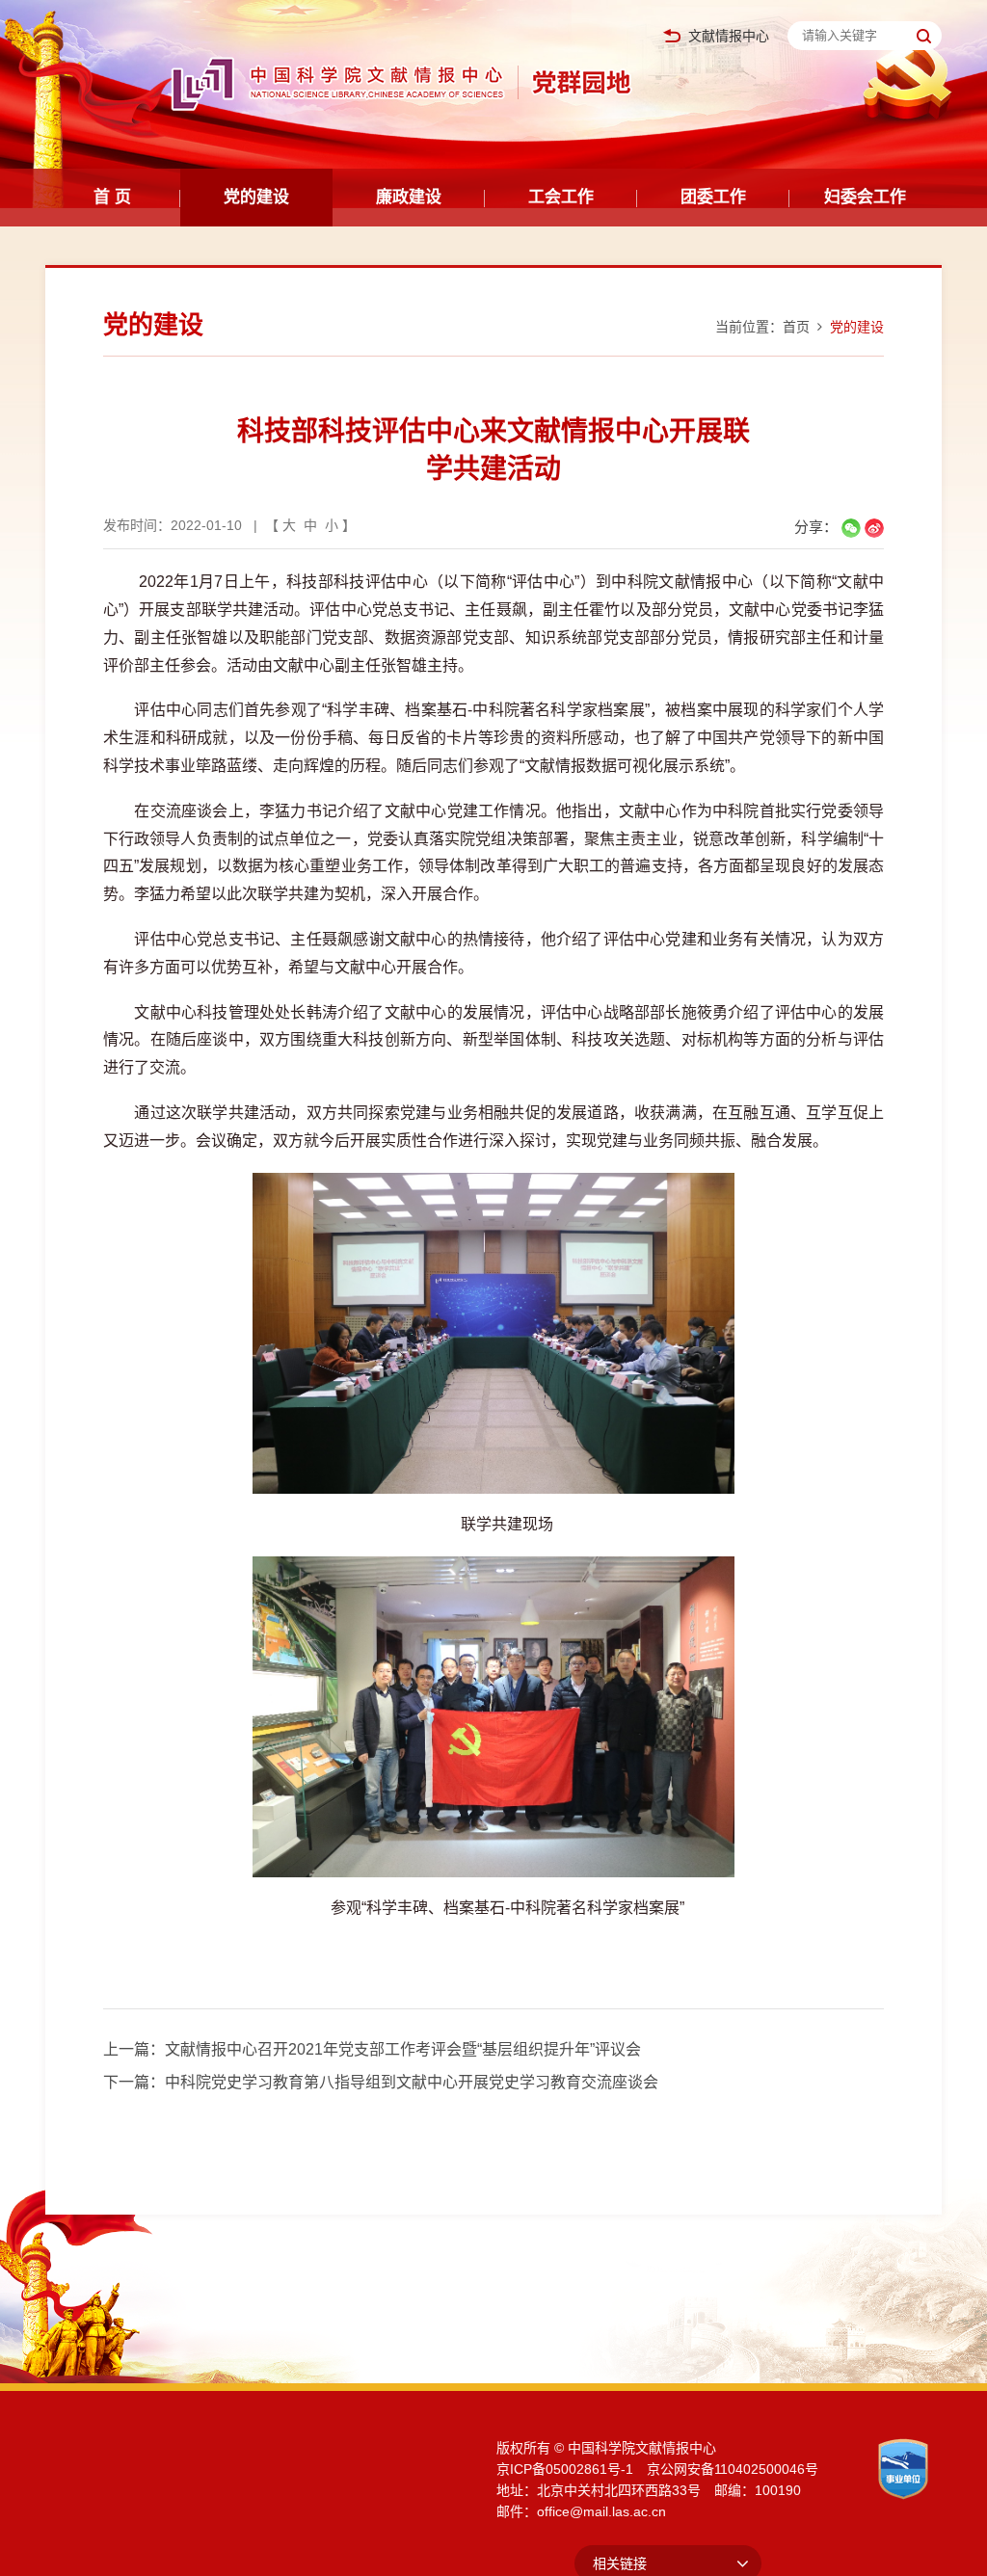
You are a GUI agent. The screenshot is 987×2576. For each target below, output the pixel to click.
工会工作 (561, 197)
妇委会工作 (865, 197)
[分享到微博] (874, 528)
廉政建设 (409, 197)
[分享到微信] (851, 528)
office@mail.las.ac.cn (601, 2511)
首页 (796, 327)
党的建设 (256, 197)
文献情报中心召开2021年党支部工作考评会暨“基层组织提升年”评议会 (403, 2049)
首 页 (112, 197)
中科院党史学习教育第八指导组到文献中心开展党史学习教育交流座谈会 (412, 2082)
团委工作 (713, 197)
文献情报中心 (729, 36)
